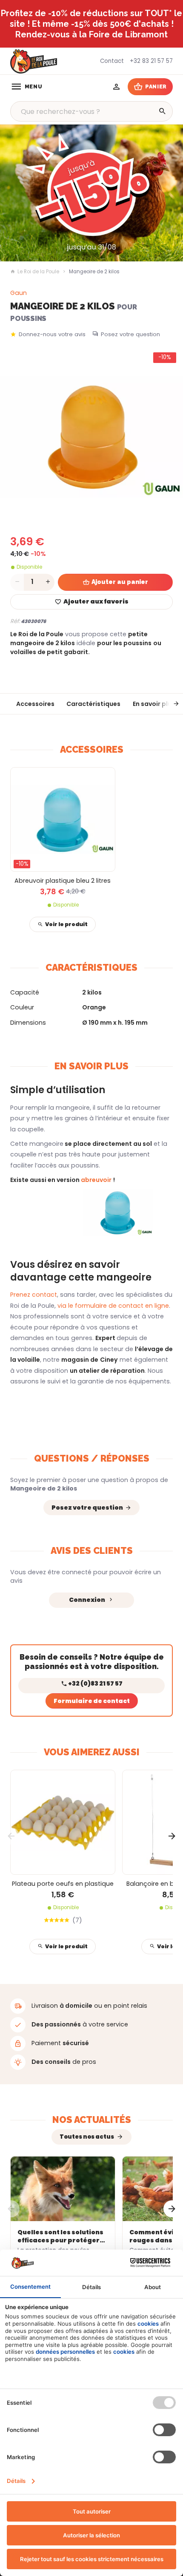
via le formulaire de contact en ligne (112, 1306)
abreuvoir (97, 1180)
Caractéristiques (93, 704)
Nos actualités (92, 2120)
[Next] (172, 1836)
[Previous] (11, 1836)
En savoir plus (154, 704)
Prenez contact (34, 1295)
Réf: (15, 621)
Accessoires (35, 704)
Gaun (19, 293)
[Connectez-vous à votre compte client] (116, 87)
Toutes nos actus (87, 2137)
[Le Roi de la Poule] (34, 61)
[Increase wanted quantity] (48, 582)
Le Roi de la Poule (38, 272)
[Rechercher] (163, 111)
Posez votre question (130, 334)
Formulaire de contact (92, 1701)
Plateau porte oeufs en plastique (63, 1884)
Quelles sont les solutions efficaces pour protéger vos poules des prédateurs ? (60, 2236)
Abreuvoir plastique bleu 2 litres (63, 881)
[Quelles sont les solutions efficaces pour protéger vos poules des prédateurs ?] (63, 2189)
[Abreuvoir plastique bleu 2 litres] (63, 820)
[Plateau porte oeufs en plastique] (63, 1822)
